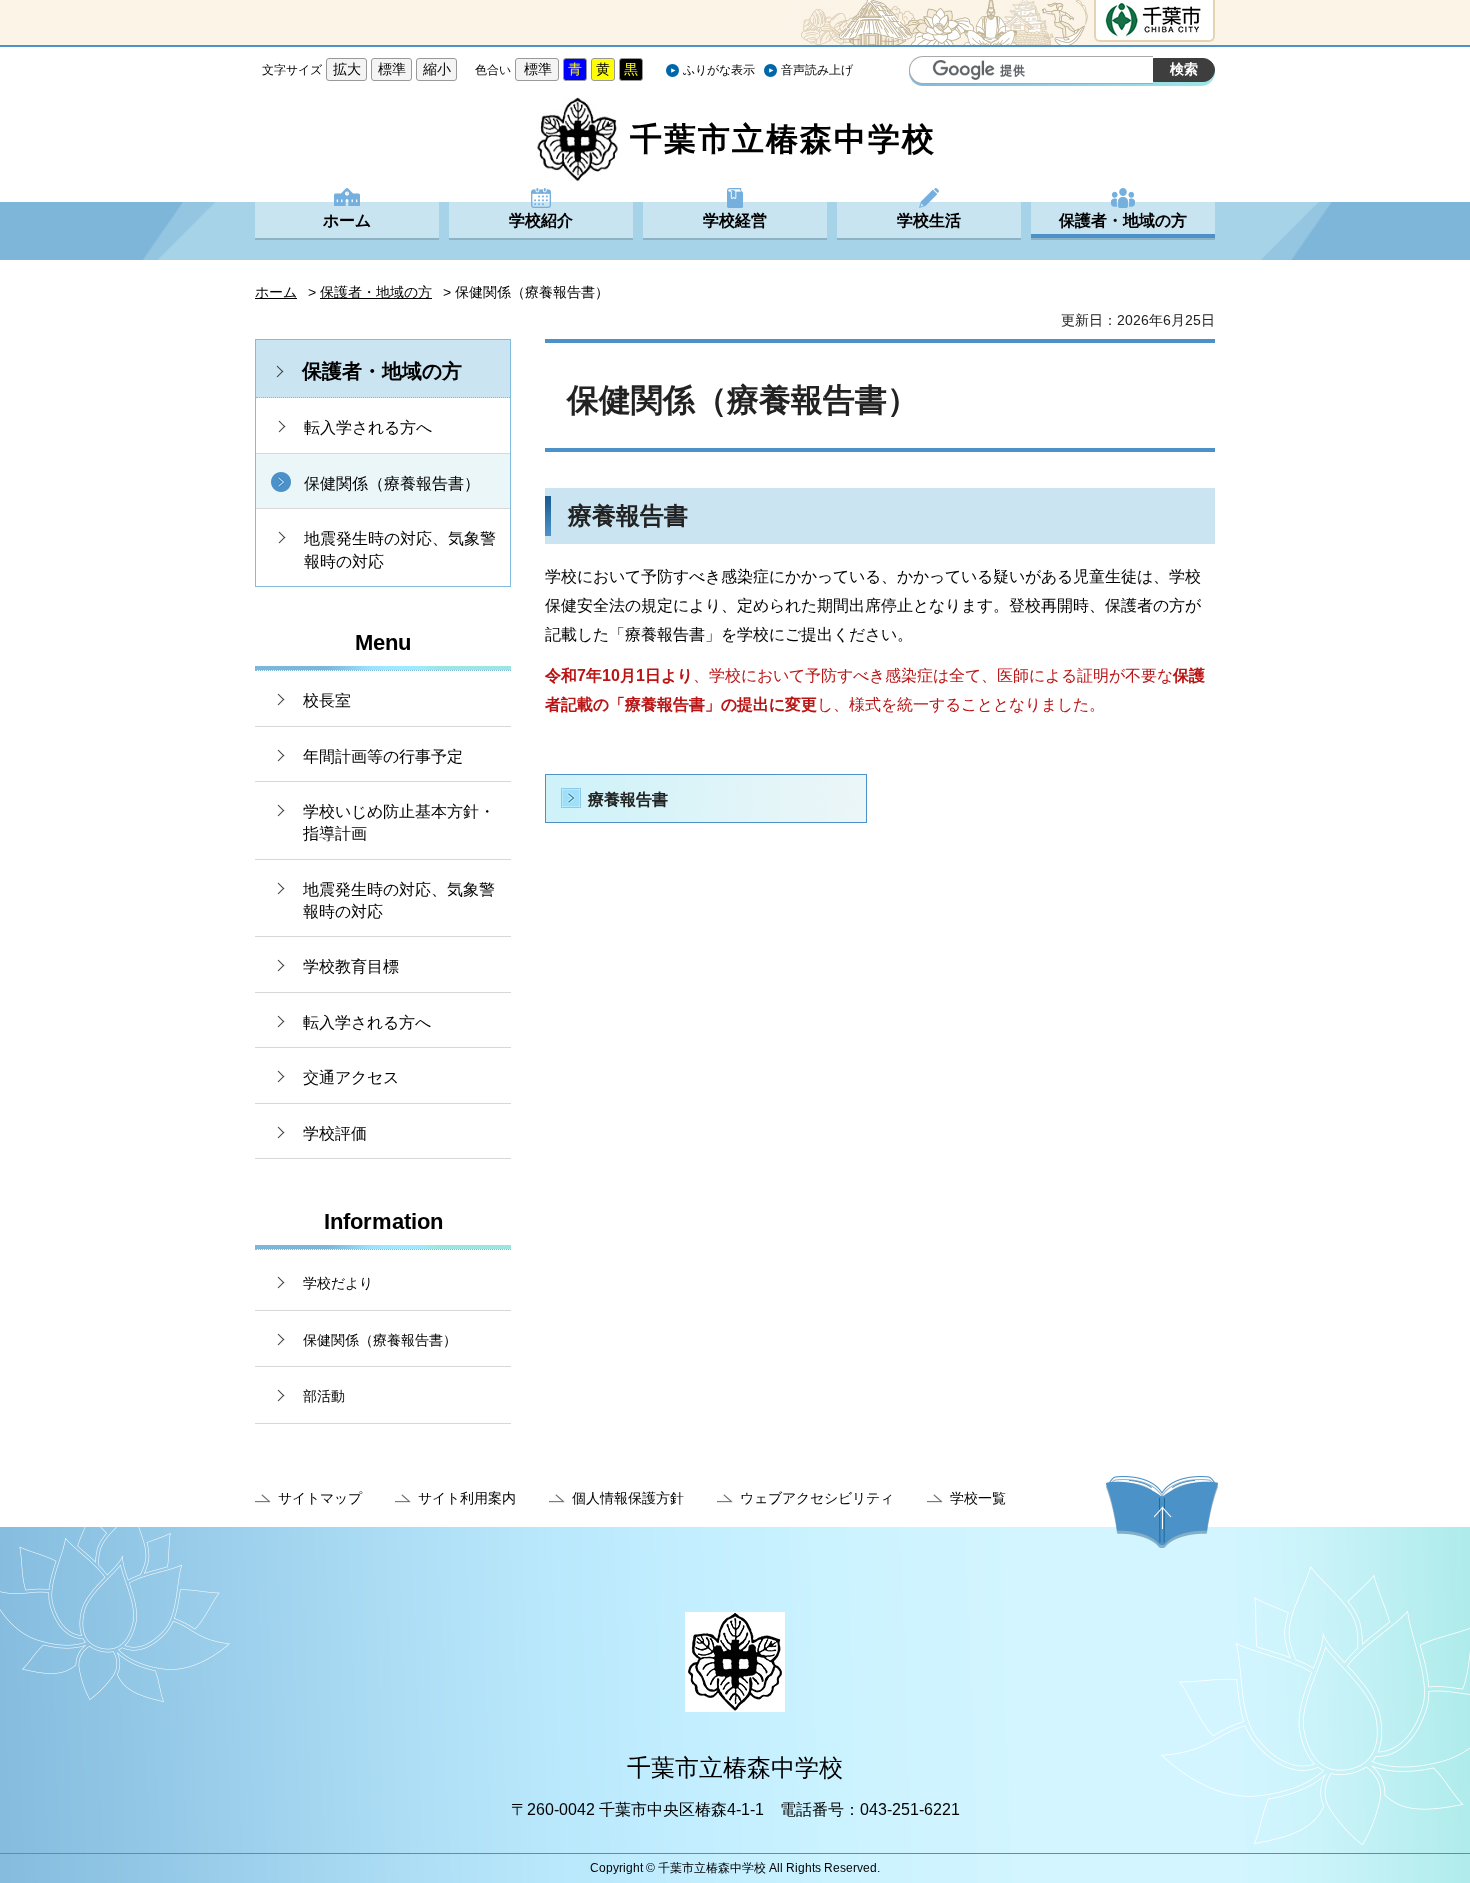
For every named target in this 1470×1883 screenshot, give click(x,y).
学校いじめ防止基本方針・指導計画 (399, 822)
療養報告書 (628, 799)
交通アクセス (351, 1077)
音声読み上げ (817, 70)
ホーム (347, 220)
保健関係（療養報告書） (392, 483)
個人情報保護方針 (628, 1498)
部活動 (324, 1396)
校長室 (327, 700)
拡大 (347, 69)
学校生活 (929, 220)
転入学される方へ (368, 427)
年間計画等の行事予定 (383, 756)
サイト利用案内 (467, 1498)
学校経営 (735, 220)
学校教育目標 (351, 966)
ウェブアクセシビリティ (817, 1498)
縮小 (437, 69)
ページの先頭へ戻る (1162, 1512)
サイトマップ (320, 1498)
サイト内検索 (927, 72)
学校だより (338, 1283)
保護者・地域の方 (1123, 220)
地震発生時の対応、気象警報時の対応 (400, 549)
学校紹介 (541, 220)
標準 (392, 69)
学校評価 (335, 1133)
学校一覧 (978, 1498)
